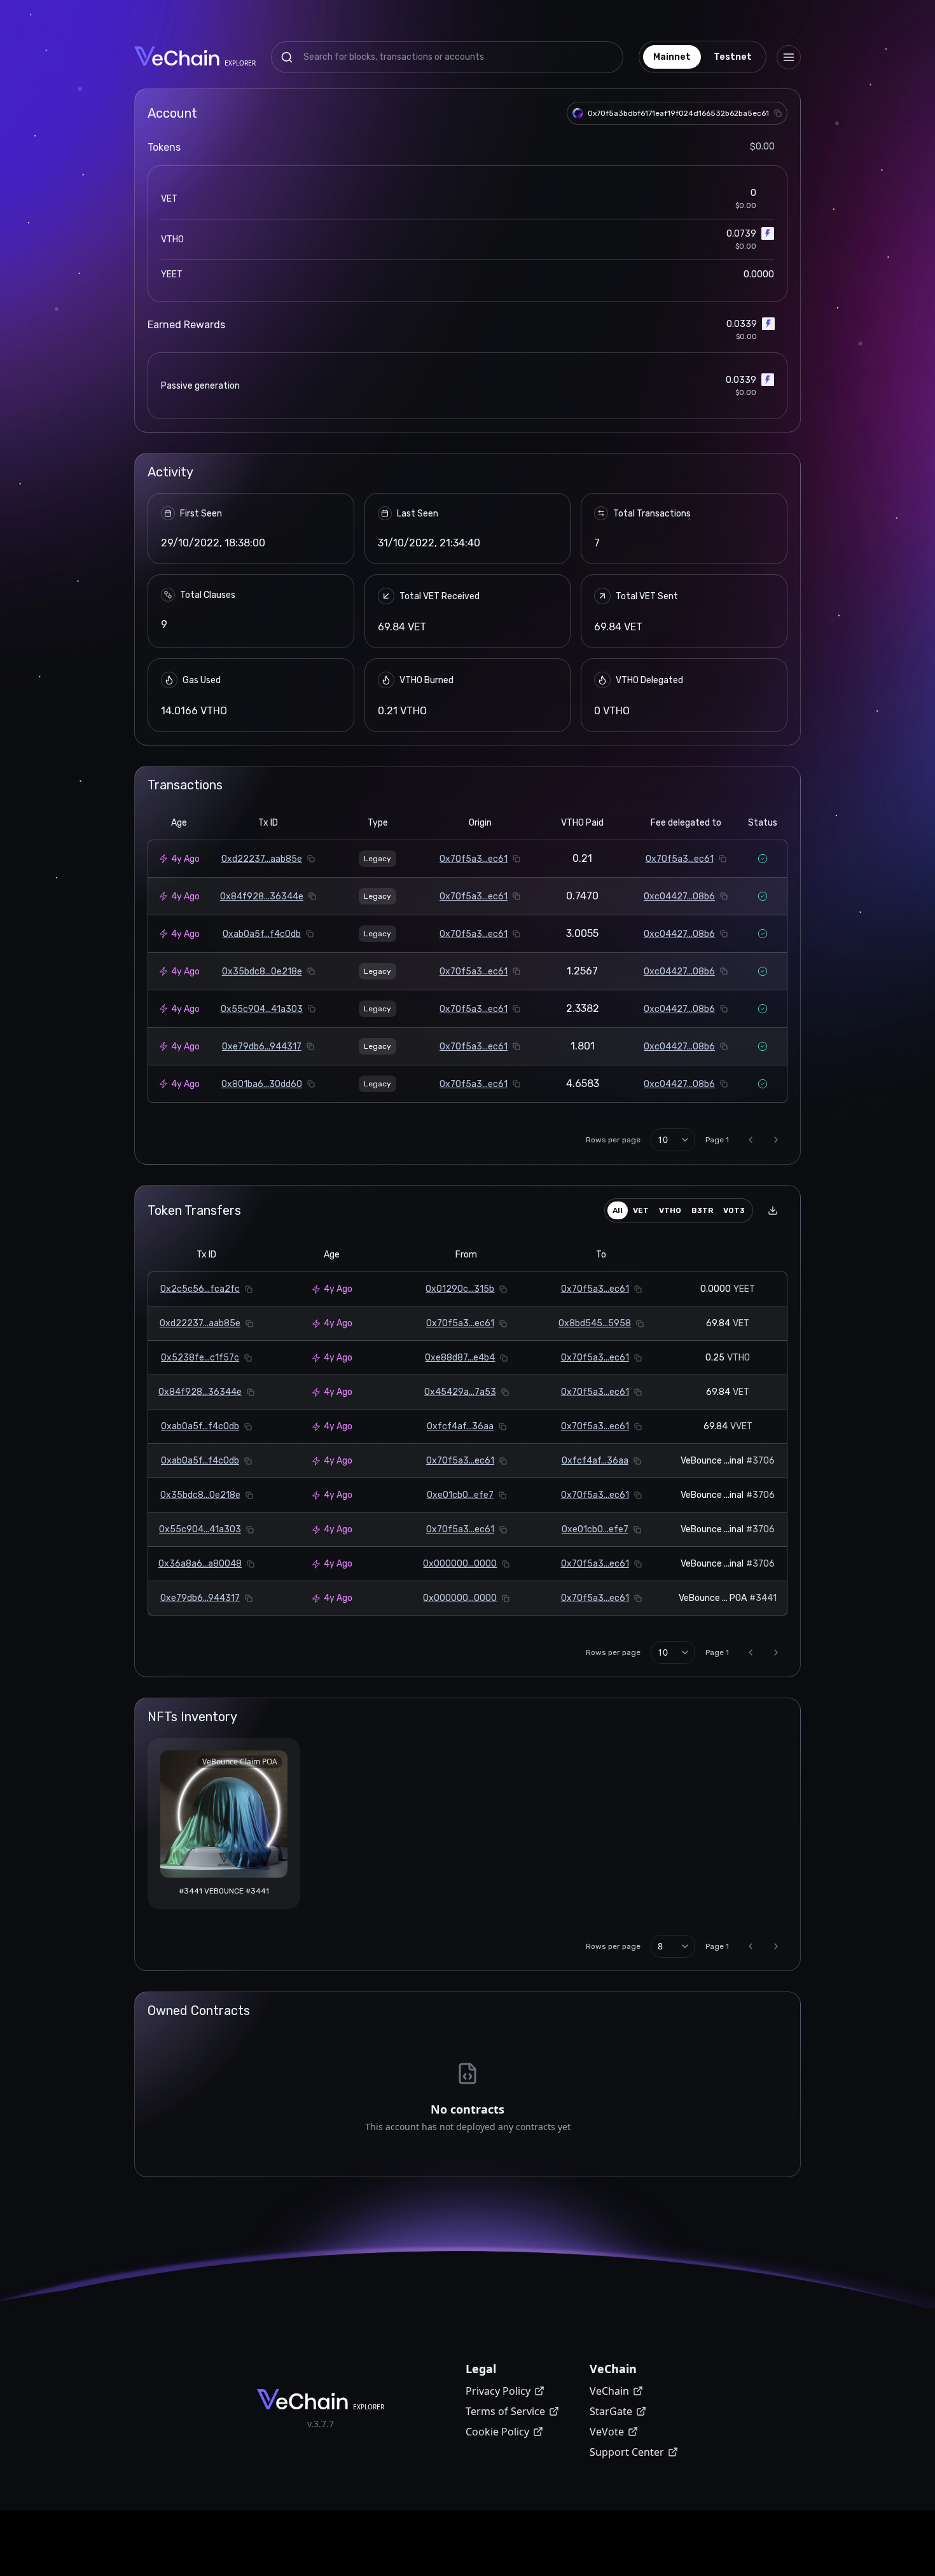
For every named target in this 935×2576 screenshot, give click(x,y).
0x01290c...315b (460, 1289)
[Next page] (776, 1140)
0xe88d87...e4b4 (460, 1358)
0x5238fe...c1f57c (200, 1358)
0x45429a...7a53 (460, 1392)
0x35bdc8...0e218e (262, 972)
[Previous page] (751, 1140)
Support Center (627, 2452)
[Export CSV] (773, 1210)
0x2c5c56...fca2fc (200, 1289)
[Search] (287, 57)
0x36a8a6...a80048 (200, 1564)
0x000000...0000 (460, 1564)
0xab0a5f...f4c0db (262, 934)
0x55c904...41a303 (262, 1009)
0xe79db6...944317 (262, 1047)
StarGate (611, 2411)
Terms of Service (505, 2411)
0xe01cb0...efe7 (460, 1495)
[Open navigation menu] (789, 57)
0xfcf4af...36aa (460, 1426)
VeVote (607, 2432)
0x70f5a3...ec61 (474, 859)
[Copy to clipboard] (778, 113)
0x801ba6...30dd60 (262, 1084)
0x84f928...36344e (262, 897)
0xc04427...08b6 (679, 897)
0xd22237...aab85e (262, 859)
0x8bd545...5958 (595, 1323)
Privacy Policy (498, 2391)
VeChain (609, 2391)
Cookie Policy (497, 2432)
